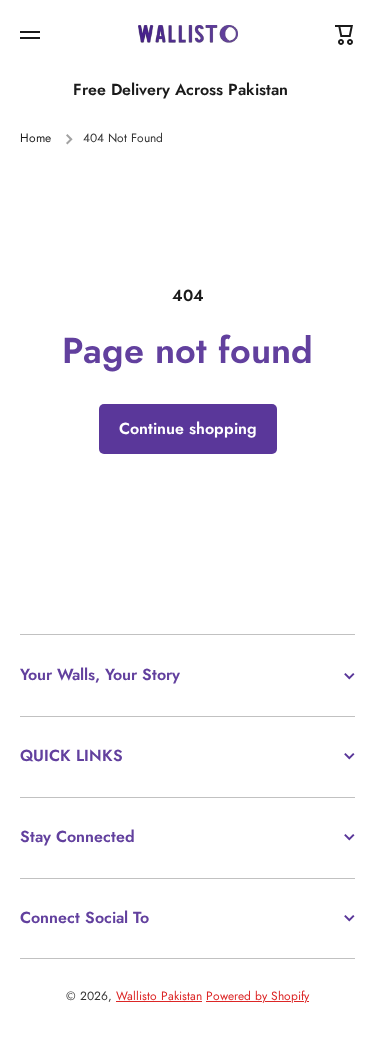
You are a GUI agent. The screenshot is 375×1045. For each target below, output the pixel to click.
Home (35, 139)
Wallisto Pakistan (159, 996)
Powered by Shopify (257, 996)
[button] (345, 35)
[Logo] (188, 35)
